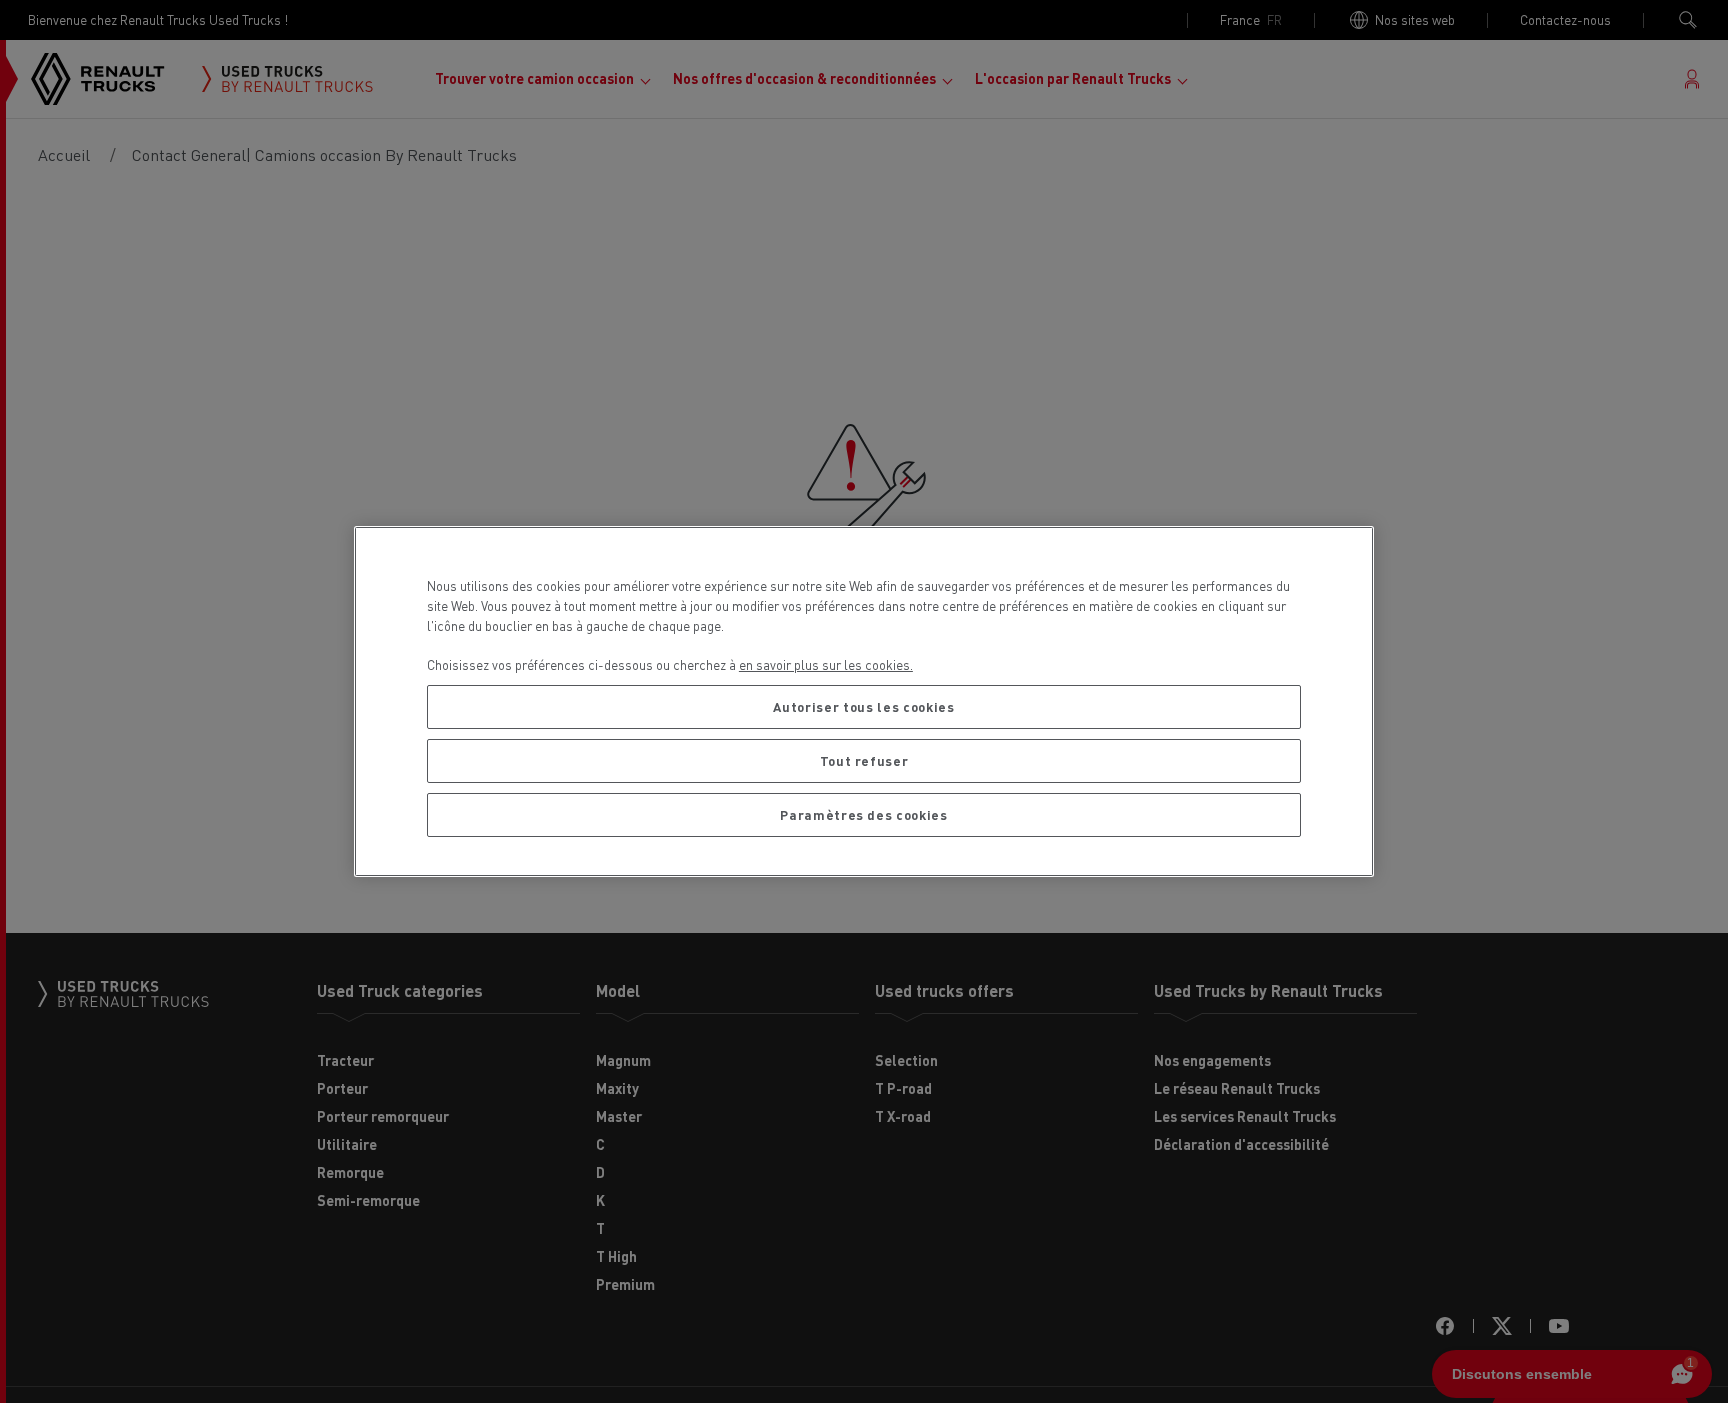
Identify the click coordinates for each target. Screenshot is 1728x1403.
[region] (864, 701)
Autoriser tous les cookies (863, 706)
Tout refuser (864, 760)
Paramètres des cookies (863, 814)
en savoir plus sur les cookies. (826, 664)
